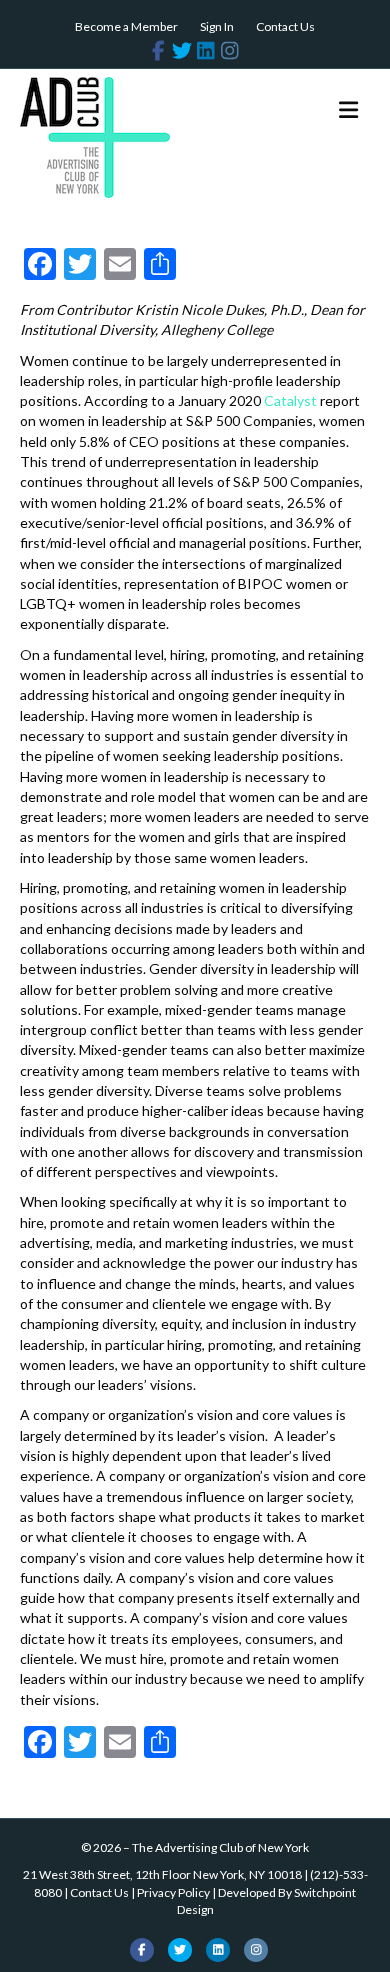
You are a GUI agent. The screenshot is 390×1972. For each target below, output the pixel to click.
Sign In (217, 26)
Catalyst (290, 400)
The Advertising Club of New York (220, 1847)
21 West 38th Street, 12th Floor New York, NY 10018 (162, 1874)
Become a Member (126, 26)
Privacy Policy (173, 1892)
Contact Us (285, 26)
